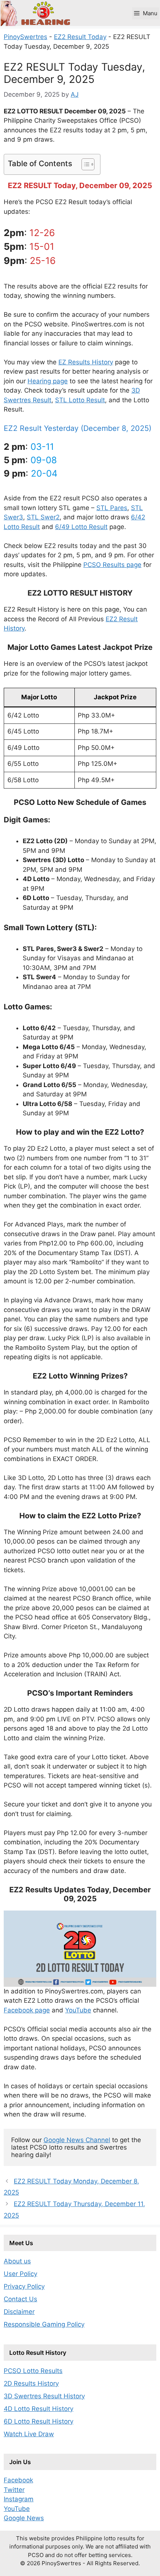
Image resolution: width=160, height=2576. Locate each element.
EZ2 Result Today (80, 37)
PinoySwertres (25, 37)
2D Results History (31, 2383)
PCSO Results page (112, 565)
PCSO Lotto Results (33, 2371)
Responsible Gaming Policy (44, 2324)
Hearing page (48, 381)
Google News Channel (77, 2140)
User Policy (20, 2274)
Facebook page (27, 2010)
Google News (24, 2518)
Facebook (18, 2480)
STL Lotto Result (80, 400)
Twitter (14, 2490)
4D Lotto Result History (39, 2409)
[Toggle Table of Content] (84, 164)
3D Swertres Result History (44, 2396)
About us (17, 2261)
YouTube (78, 2010)
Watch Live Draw (29, 2434)
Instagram (19, 2499)
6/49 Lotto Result (81, 527)
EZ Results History (86, 362)
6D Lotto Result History (39, 2421)
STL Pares (112, 508)
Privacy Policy (24, 2286)
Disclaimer (19, 2312)
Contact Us (20, 2299)
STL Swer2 (43, 517)
